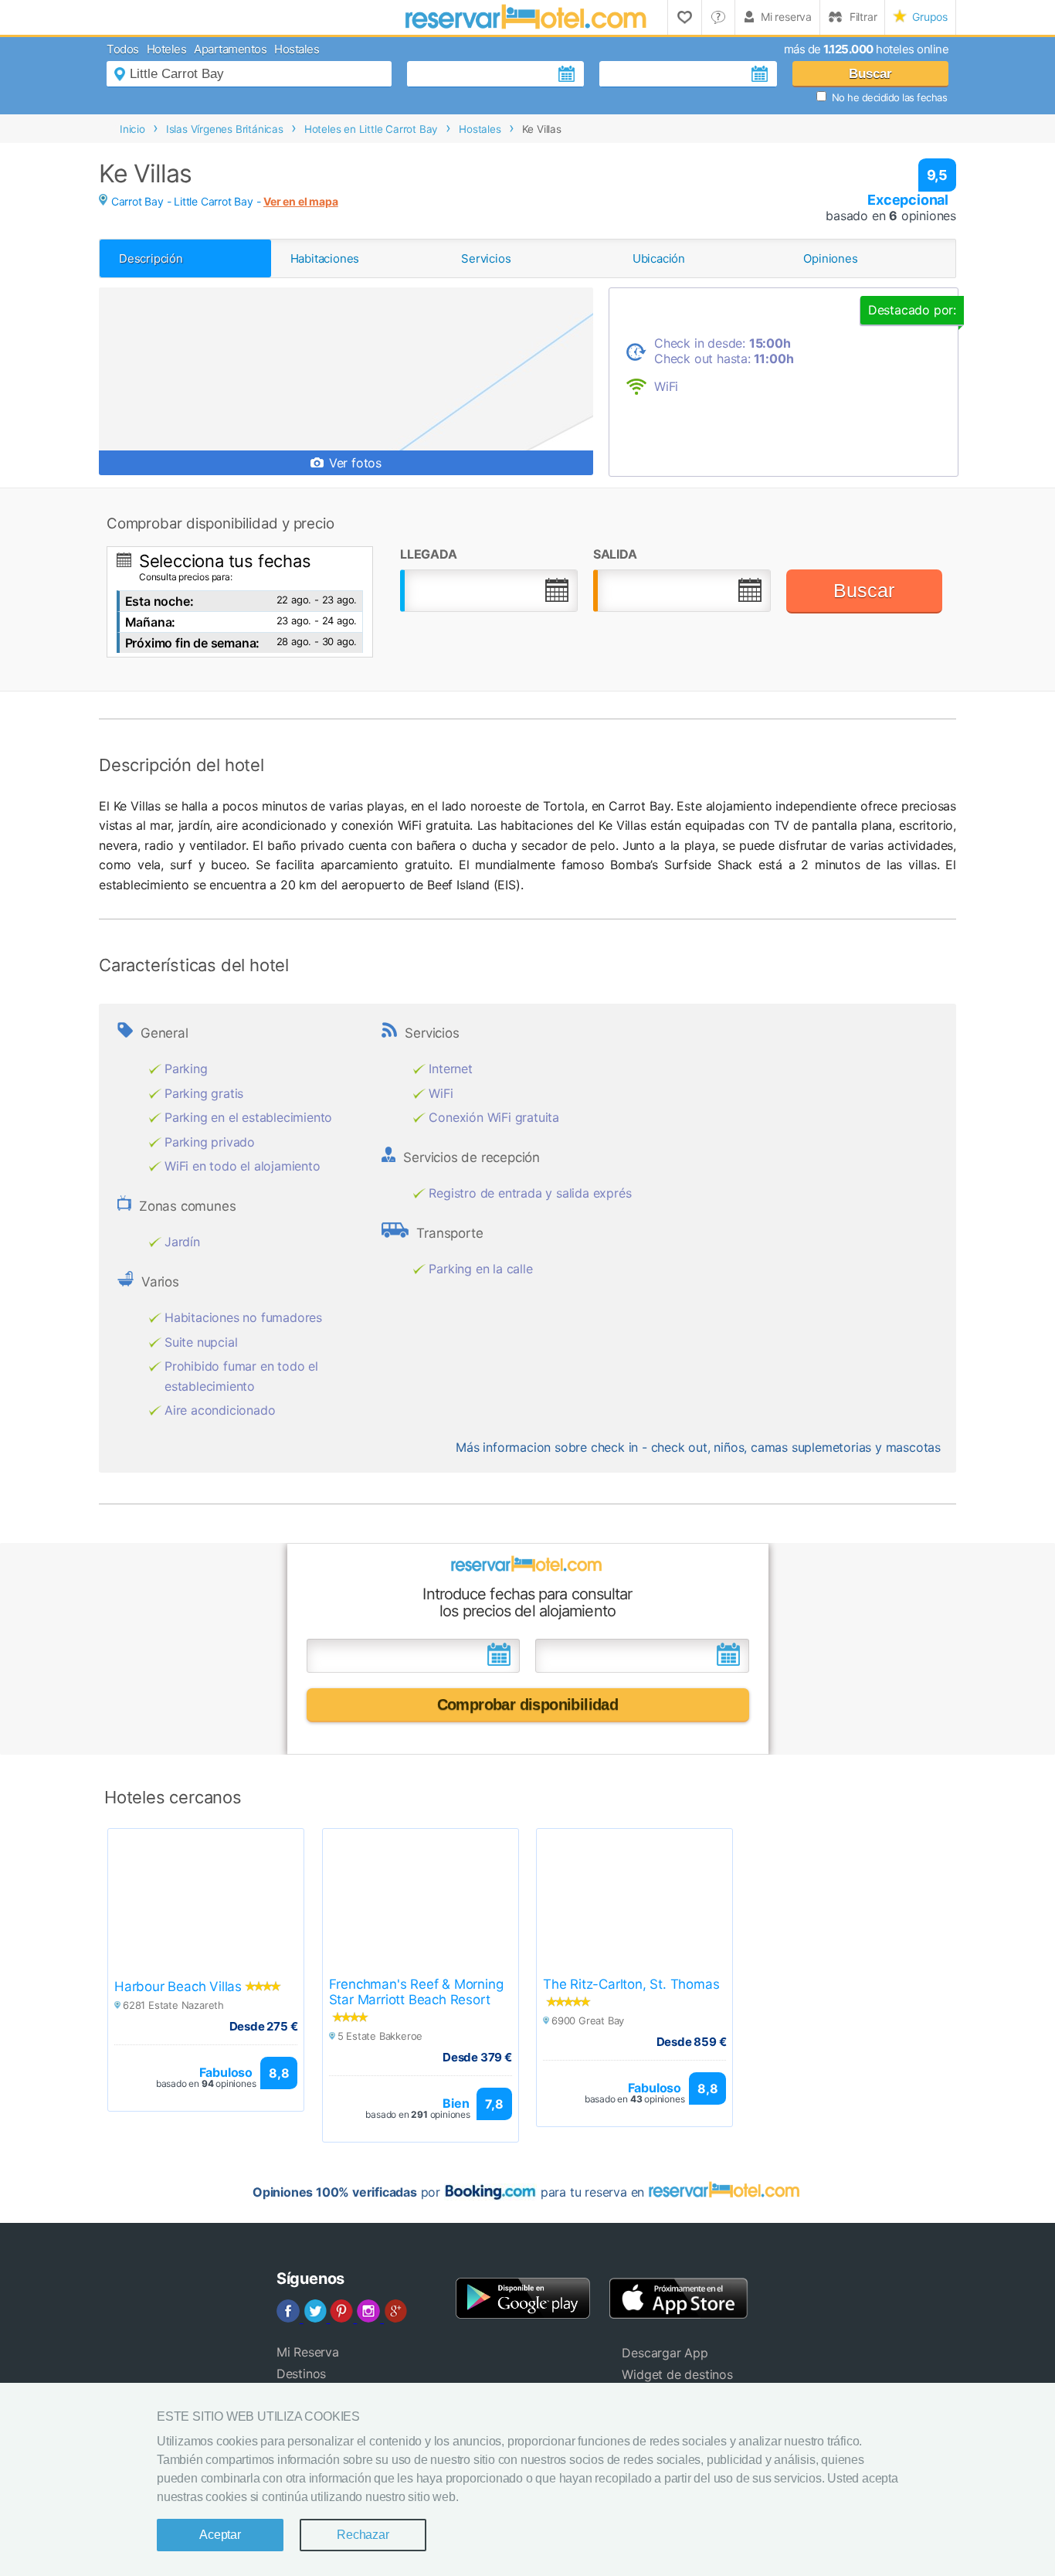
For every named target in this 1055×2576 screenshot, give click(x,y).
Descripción (151, 258)
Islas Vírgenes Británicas (225, 129)
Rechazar (363, 2535)
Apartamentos (230, 49)
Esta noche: (159, 601)
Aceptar (220, 2535)
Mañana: (151, 622)
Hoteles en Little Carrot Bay (371, 129)
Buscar (870, 74)
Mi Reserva (308, 2352)
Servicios (486, 258)
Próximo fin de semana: (193, 643)
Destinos (301, 2374)
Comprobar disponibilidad (528, 1704)
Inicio (132, 129)
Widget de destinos (677, 2374)
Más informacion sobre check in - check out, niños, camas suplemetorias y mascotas (698, 1447)
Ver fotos (353, 463)
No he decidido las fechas (890, 97)
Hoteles (167, 49)
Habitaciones (325, 258)
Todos (123, 49)
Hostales (297, 49)
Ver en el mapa (300, 201)
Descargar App (665, 2353)
